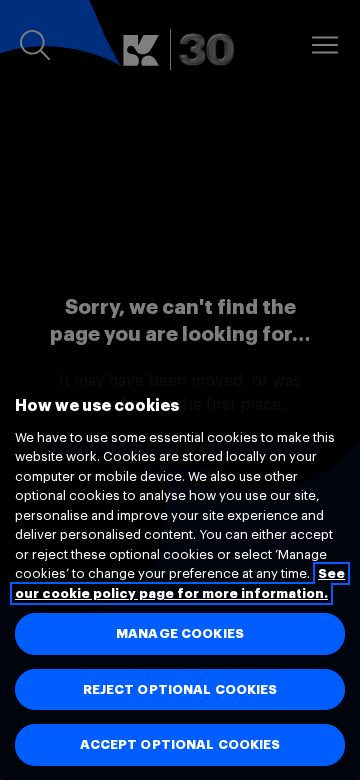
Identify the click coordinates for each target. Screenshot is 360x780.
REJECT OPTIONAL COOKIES (180, 689)
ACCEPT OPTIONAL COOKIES (180, 744)
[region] (180, 567)
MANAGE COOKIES (180, 633)
